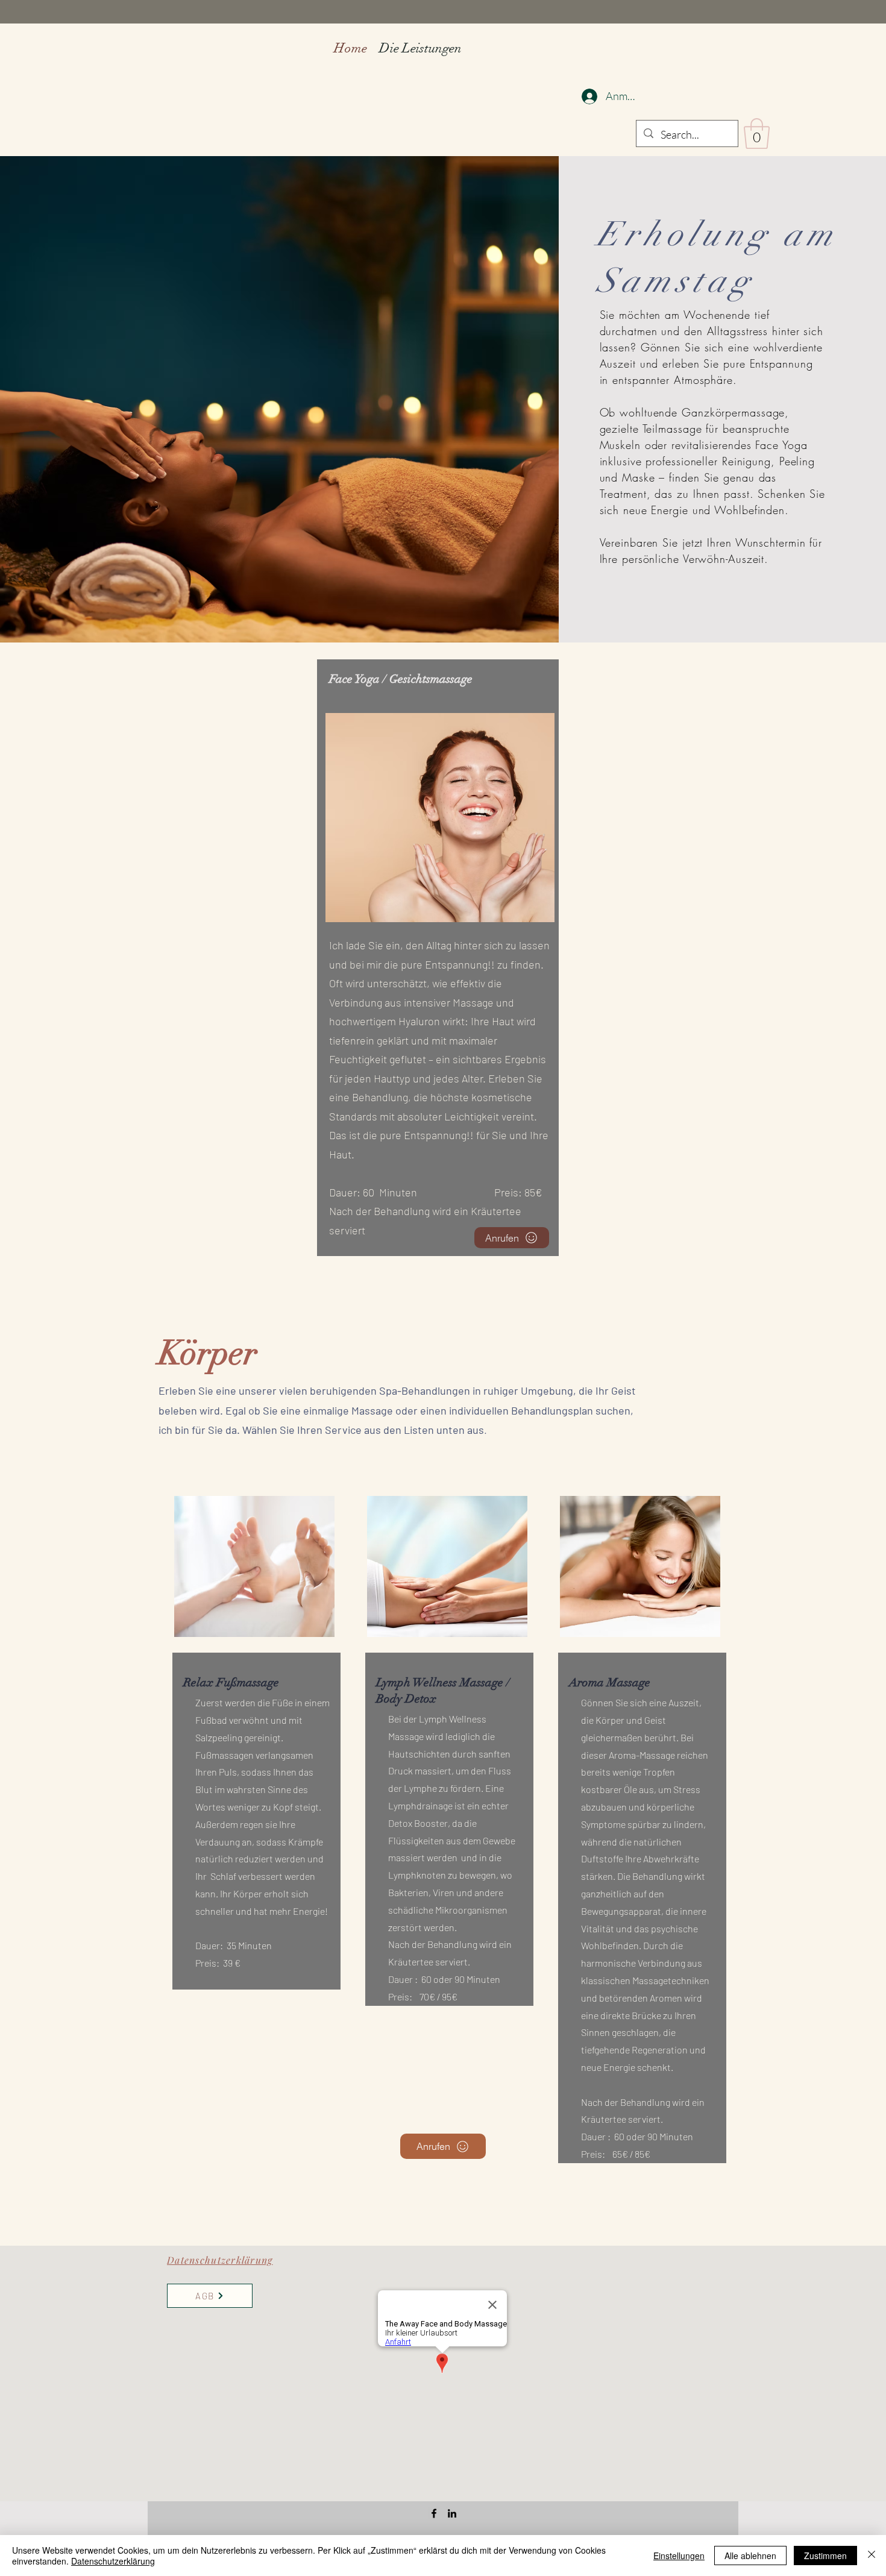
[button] (757, 134)
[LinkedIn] (452, 2513)
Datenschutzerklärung (113, 2561)
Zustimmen (825, 2556)
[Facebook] (434, 2513)
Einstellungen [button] (679, 2556)
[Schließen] (872, 2556)
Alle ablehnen (750, 2556)
